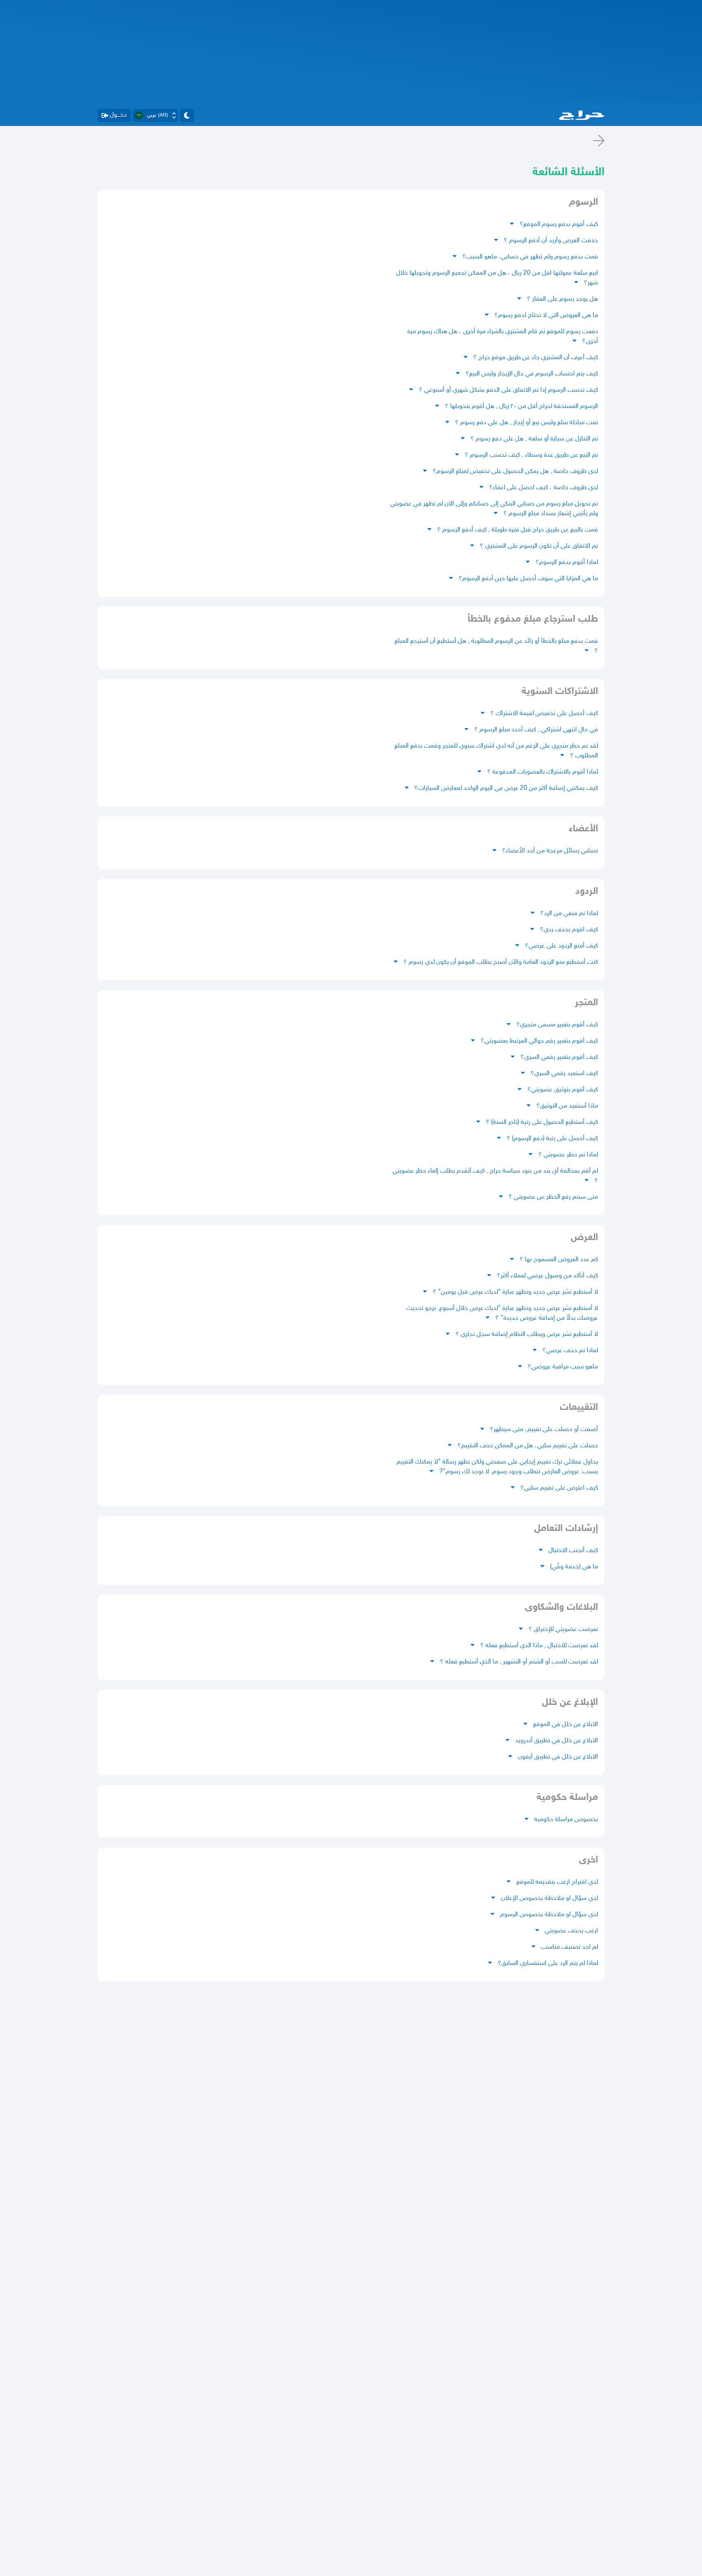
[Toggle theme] (187, 115)
